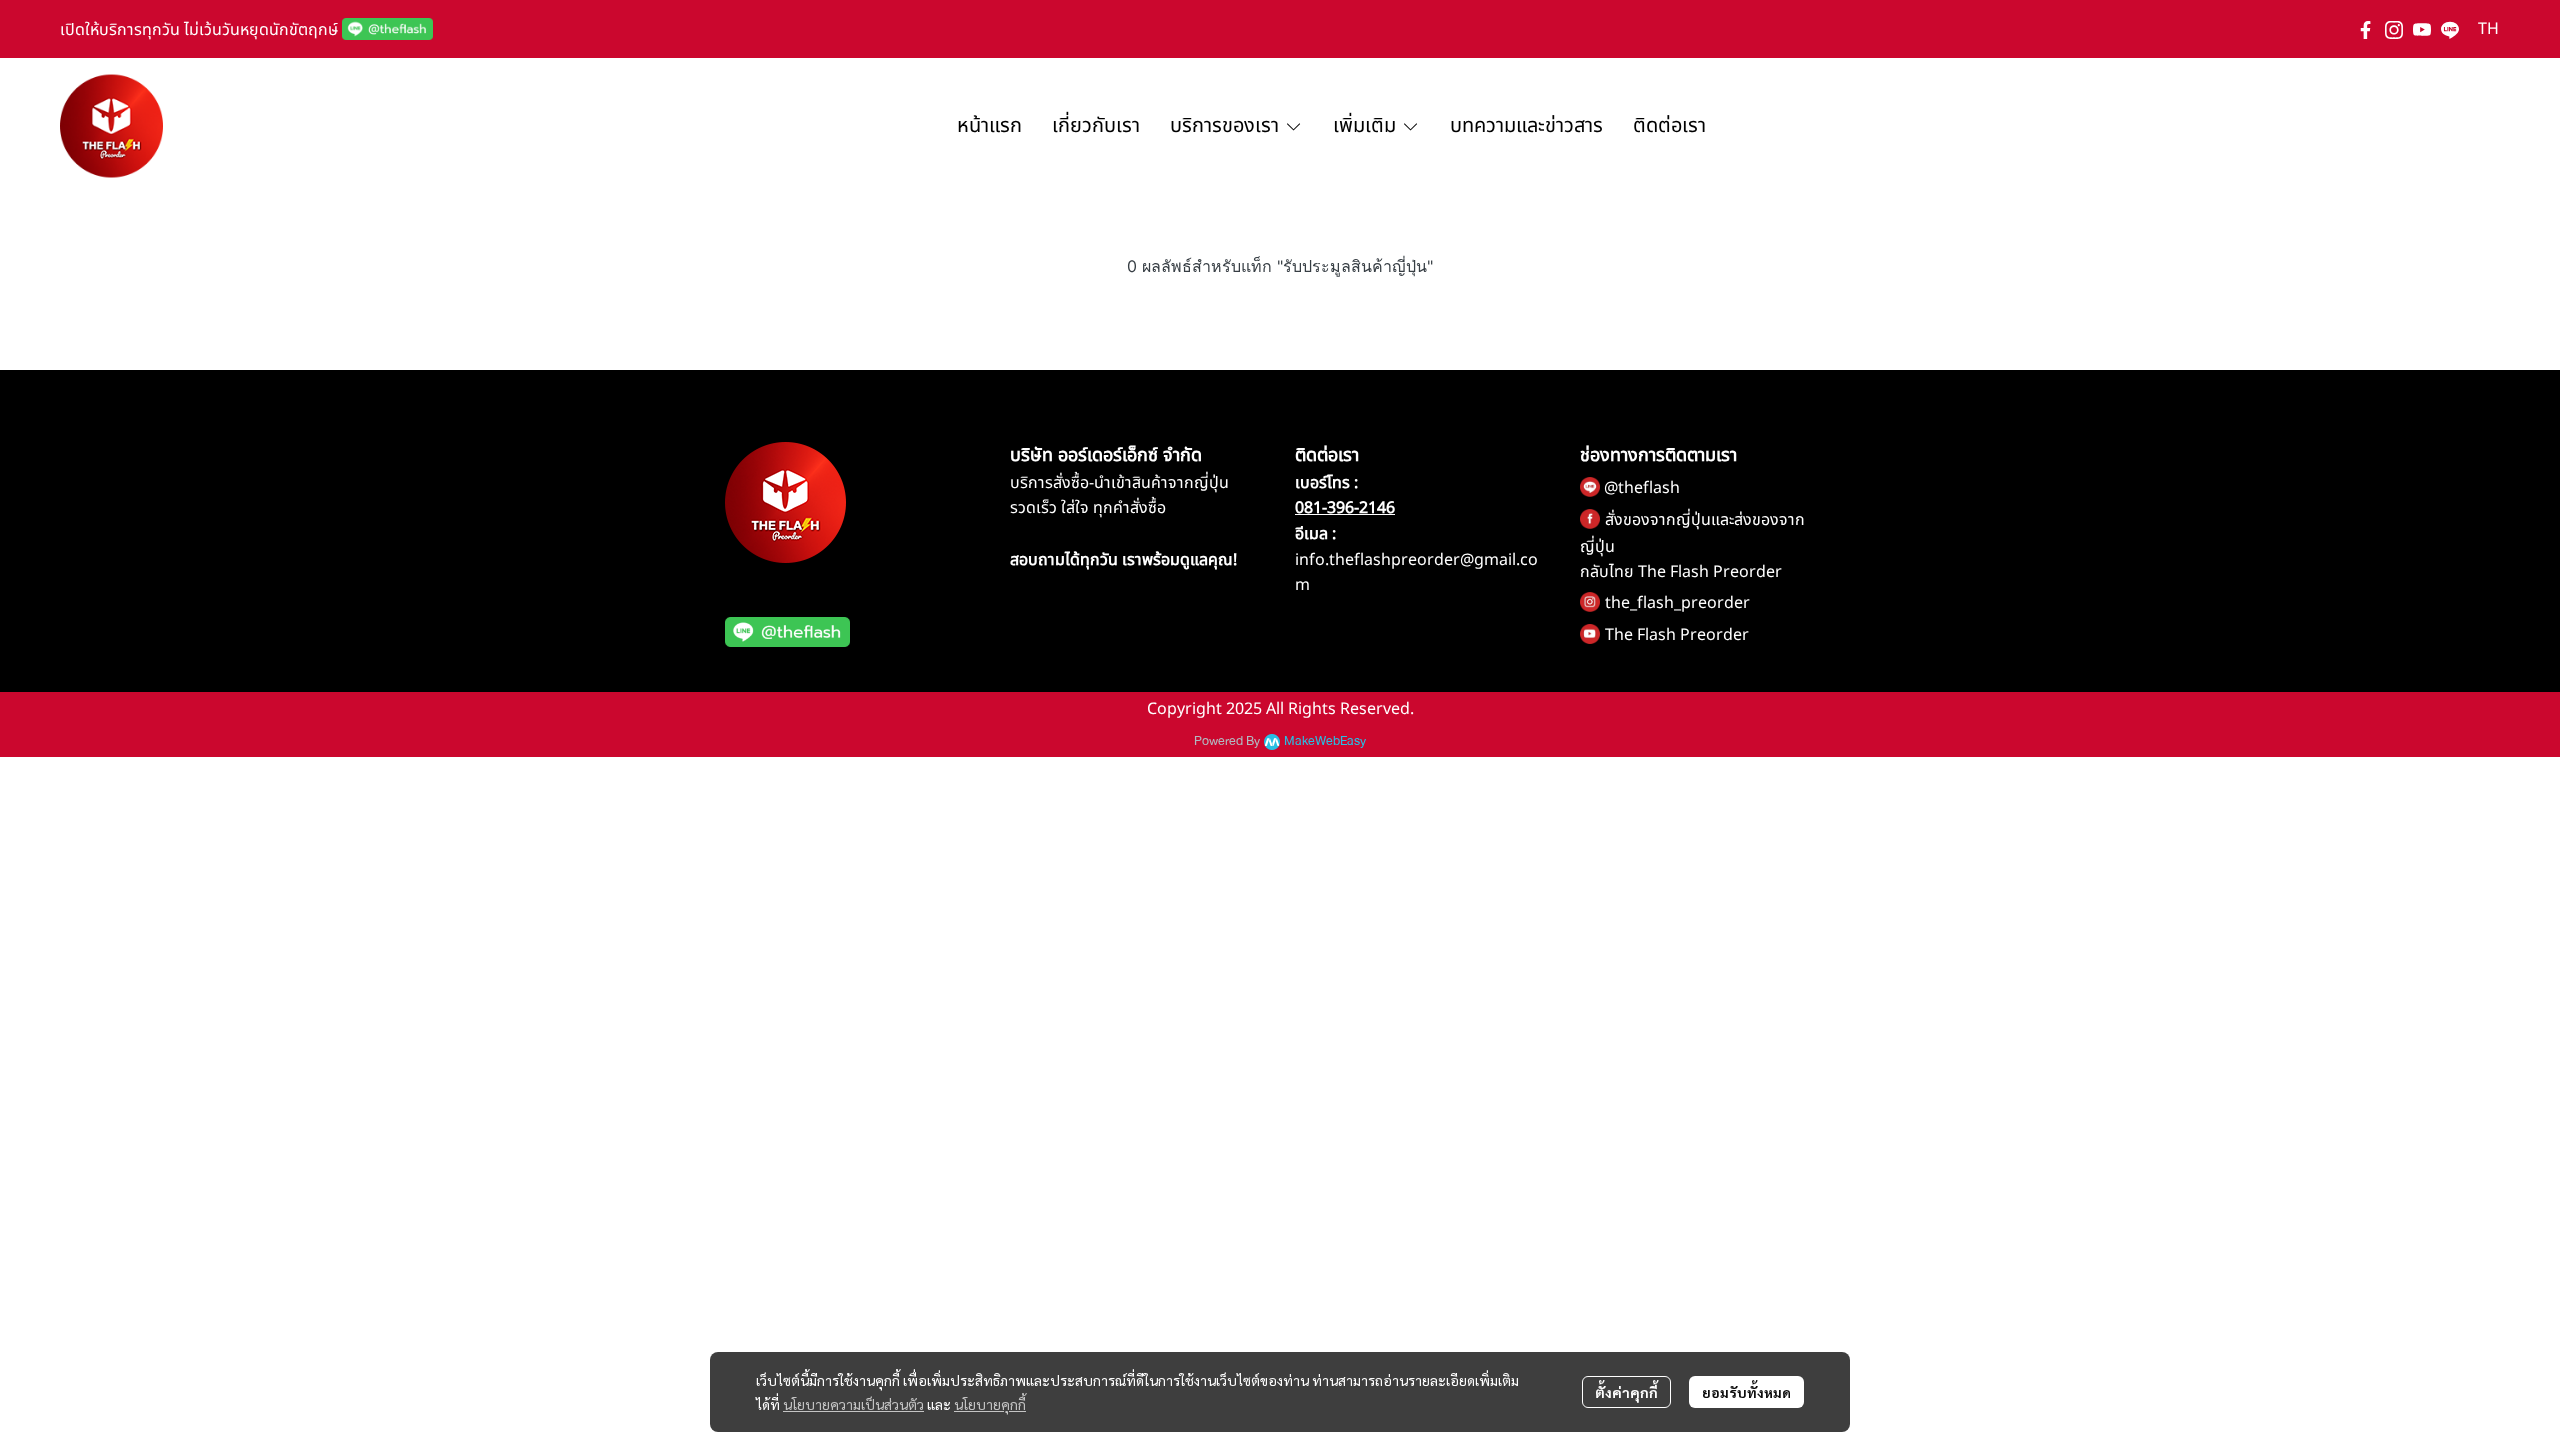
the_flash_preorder (1677, 603)
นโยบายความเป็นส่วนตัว (853, 1404)
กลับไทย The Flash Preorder (1681, 572)
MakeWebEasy (1325, 741)
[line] (2450, 29)
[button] (2488, 29)
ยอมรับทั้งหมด (1746, 1392)
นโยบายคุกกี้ (990, 1404)
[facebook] (2366, 29)
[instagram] (2394, 29)
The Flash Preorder (1677, 635)
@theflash (1642, 488)
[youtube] (2422, 29)
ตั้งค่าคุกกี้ (1626, 1392)
